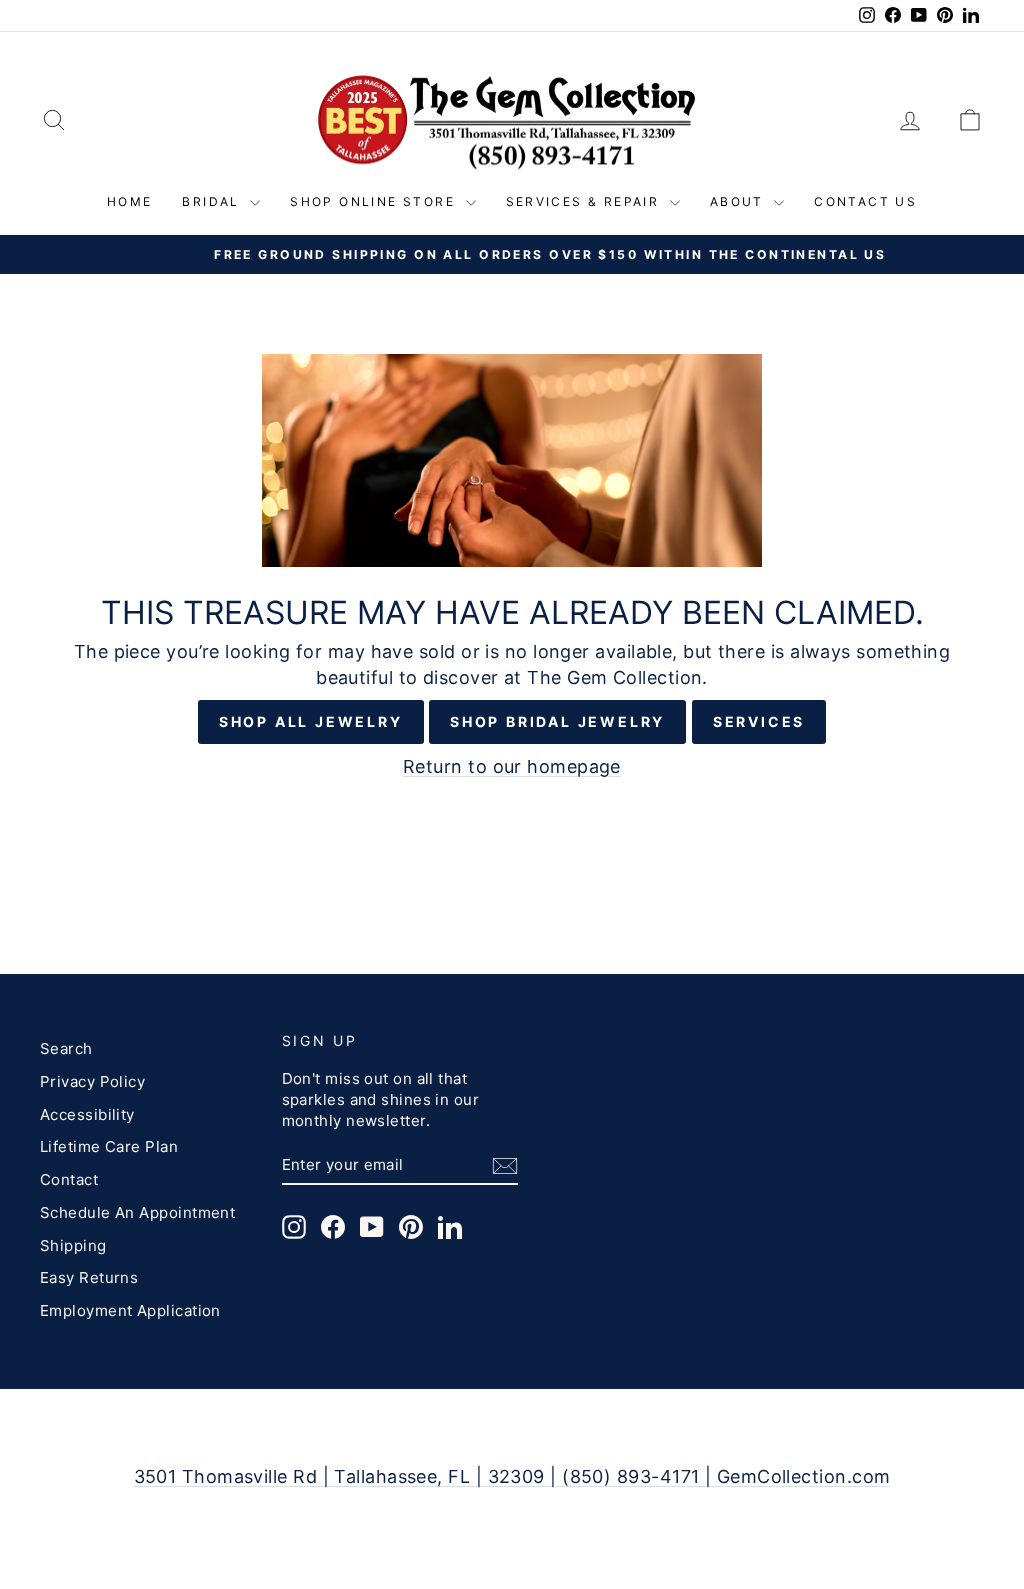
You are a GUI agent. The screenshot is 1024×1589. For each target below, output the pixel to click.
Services (759, 721)
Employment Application (130, 1310)
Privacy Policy (92, 1081)
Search (66, 1048)
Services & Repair (585, 201)
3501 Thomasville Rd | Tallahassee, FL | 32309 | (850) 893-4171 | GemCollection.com (512, 1476)
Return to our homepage (512, 766)
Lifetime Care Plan (109, 1146)
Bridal (213, 201)
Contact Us (865, 201)
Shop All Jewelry (311, 721)
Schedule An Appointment (137, 1212)
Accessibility (87, 1114)
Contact (69, 1179)
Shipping (73, 1245)
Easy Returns (89, 1277)
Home (130, 201)
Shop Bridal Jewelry (557, 721)
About (739, 201)
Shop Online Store (375, 201)
